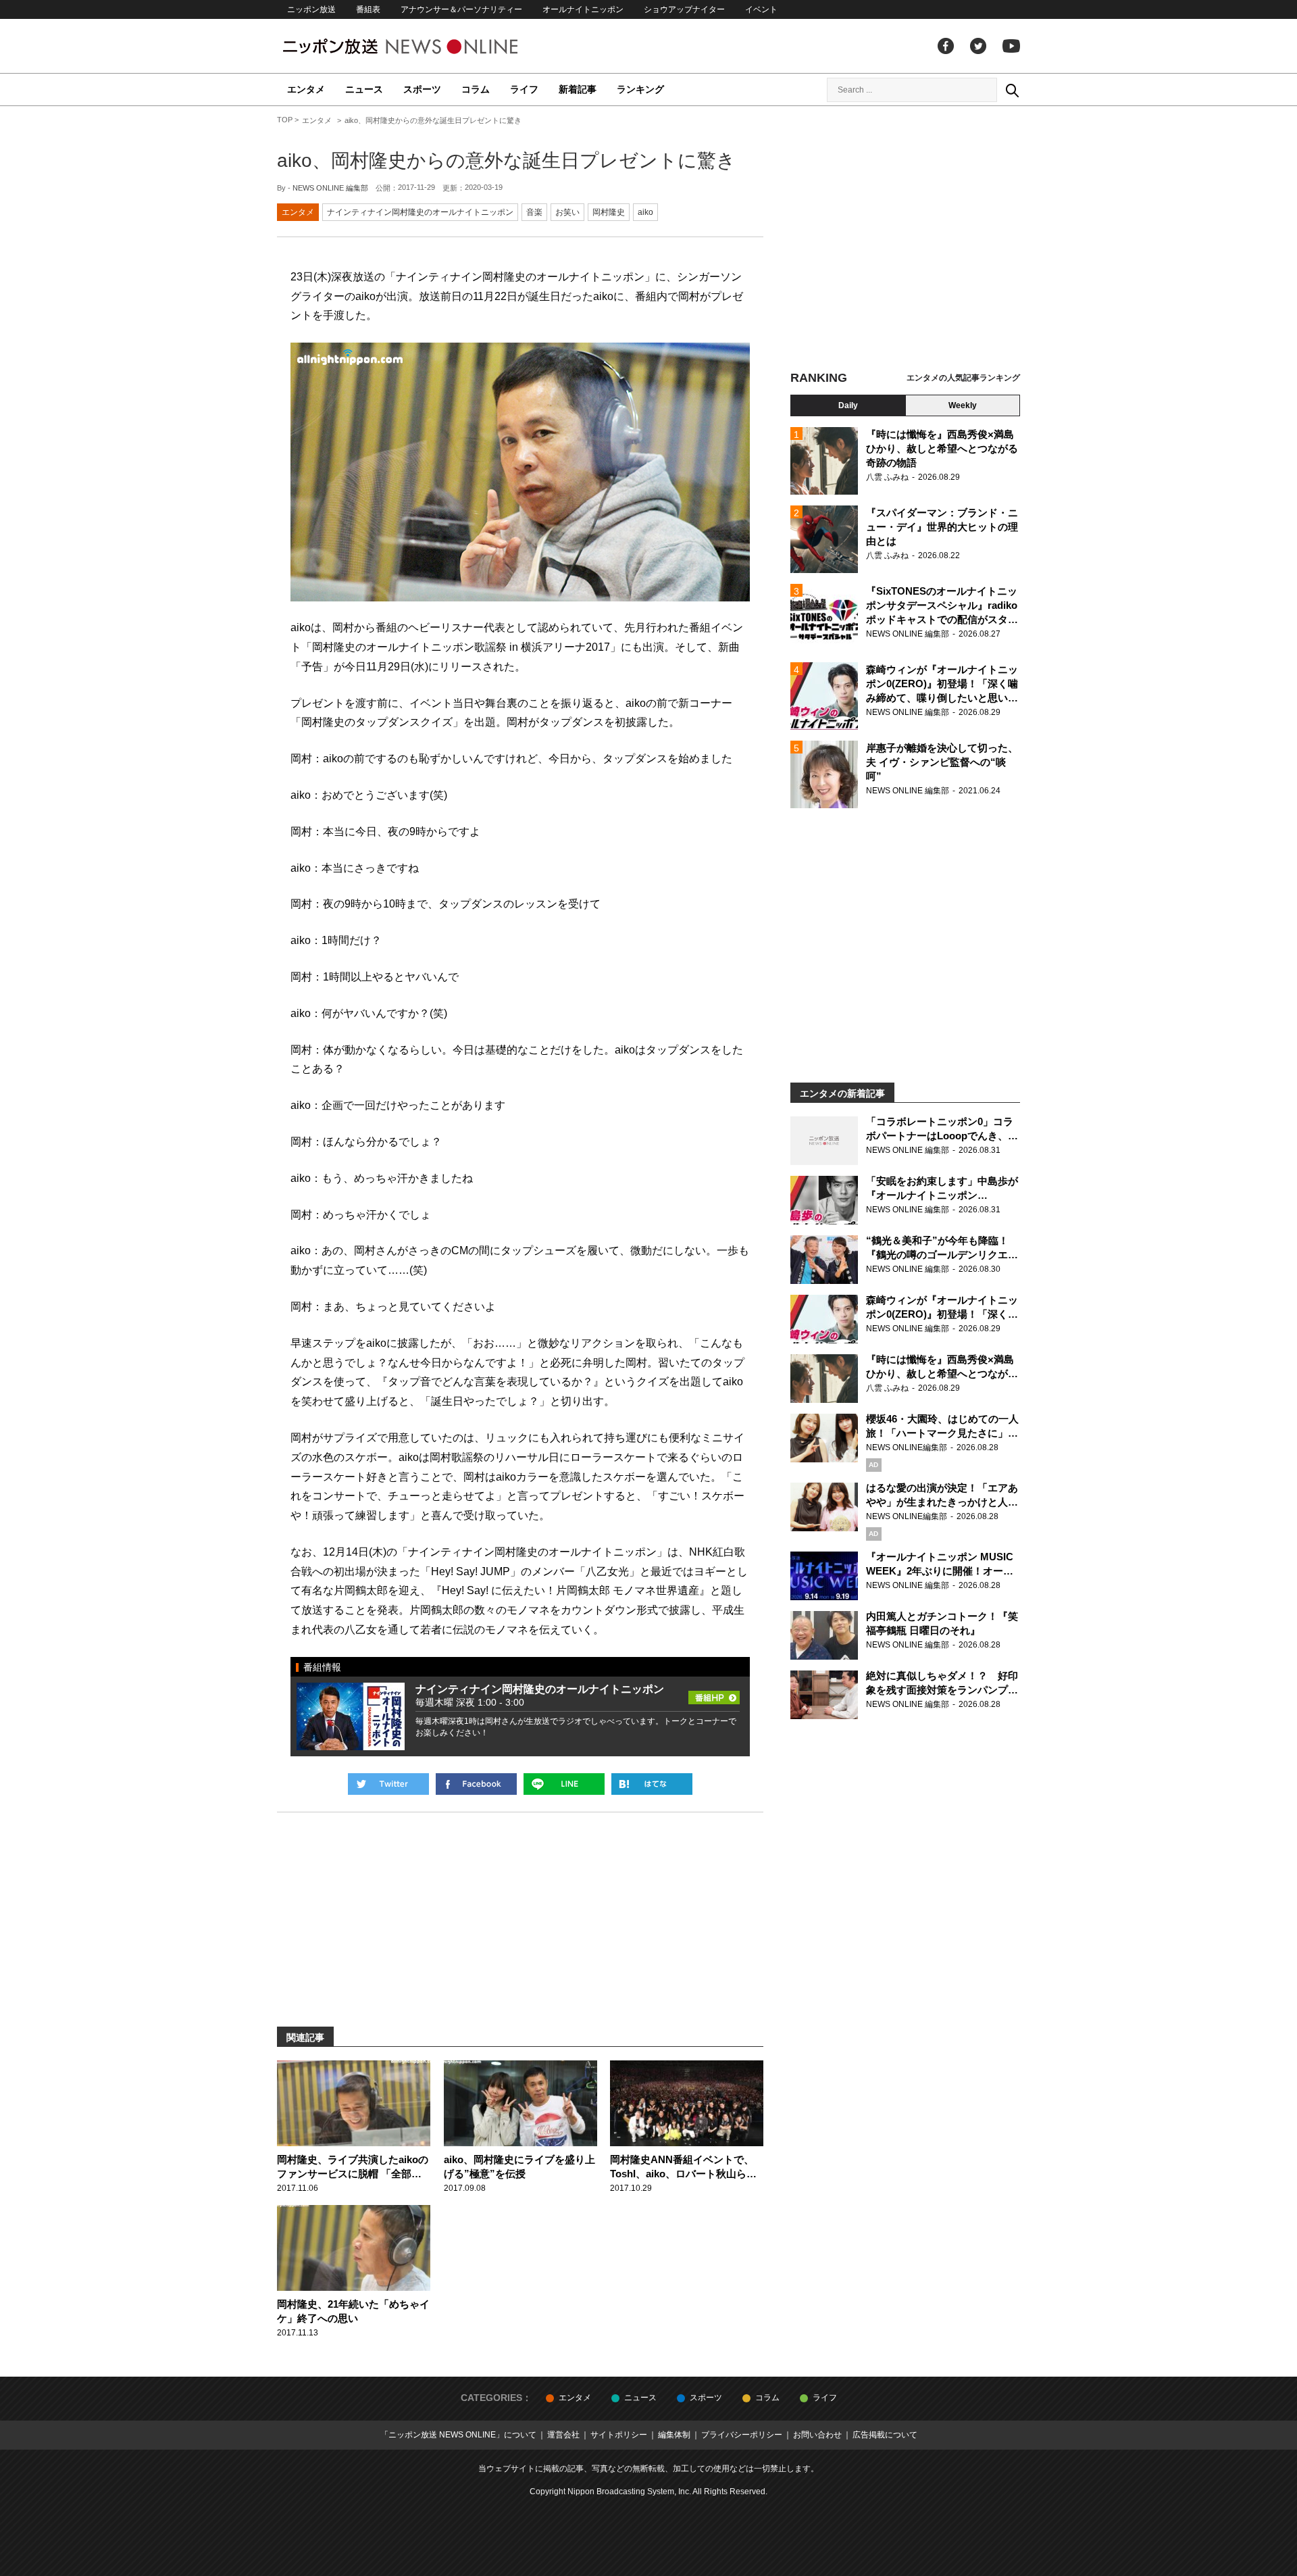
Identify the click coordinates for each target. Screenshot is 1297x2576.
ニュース (364, 89)
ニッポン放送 (311, 9)
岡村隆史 (609, 212)
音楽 (534, 212)
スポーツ (422, 89)
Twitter (978, 46)
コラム (476, 89)
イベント (761, 9)
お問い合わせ (817, 2435)
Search (1012, 90)
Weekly (963, 405)
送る (564, 1784)
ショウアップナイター (684, 9)
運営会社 (563, 2435)
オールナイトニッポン (583, 9)
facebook (946, 46)
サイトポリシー (619, 2435)
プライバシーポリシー (742, 2435)
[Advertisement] (905, 240)
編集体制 (674, 2435)
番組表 (368, 9)
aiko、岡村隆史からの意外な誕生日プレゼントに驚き (506, 160)
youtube (1011, 46)
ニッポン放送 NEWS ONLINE (426, 46)
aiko (645, 212)
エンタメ (306, 89)
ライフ (524, 89)
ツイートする (388, 1784)
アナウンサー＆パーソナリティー (461, 9)
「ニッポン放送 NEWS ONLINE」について (458, 2435)
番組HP (714, 1693)
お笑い (567, 212)
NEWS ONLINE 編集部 (330, 188)
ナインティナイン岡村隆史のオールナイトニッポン (420, 212)
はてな (652, 1784)
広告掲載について (885, 2435)
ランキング (640, 89)
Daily (848, 405)
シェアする (476, 1784)
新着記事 (578, 89)
